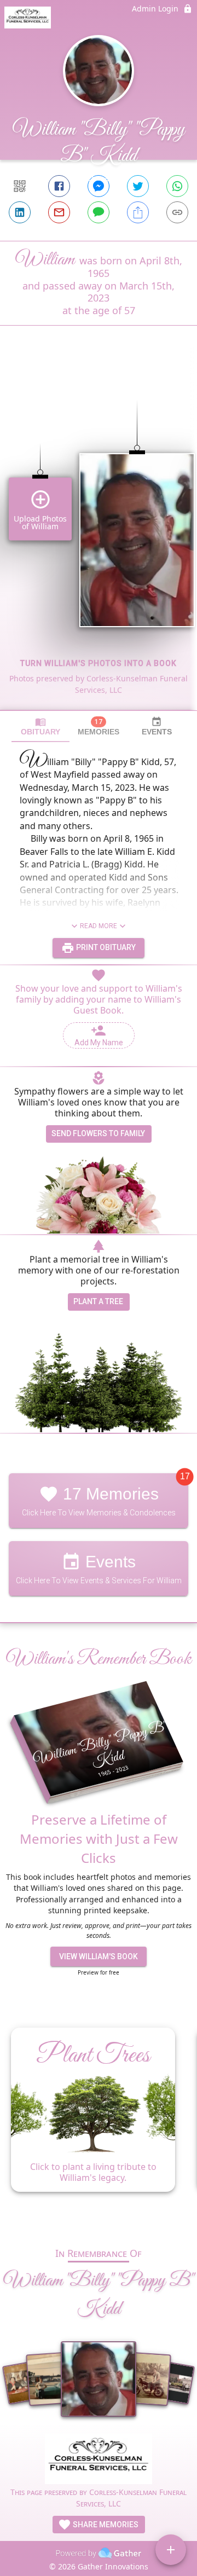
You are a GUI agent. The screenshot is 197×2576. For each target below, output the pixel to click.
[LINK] (177, 212)
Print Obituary (105, 947)
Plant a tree (98, 1301)
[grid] (99, 536)
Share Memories (105, 2525)
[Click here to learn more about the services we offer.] (99, 2460)
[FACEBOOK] (59, 186)
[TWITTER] (138, 186)
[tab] (40, 727)
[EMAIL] (59, 212)
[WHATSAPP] (177, 186)
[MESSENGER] (99, 186)
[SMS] (99, 212)
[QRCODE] (20, 186)
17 (185, 1476)
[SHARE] (138, 212)
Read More (99, 926)
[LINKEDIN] (20, 212)
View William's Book (99, 1956)
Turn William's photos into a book (99, 663)
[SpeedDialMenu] (171, 2550)
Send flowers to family (98, 1133)
